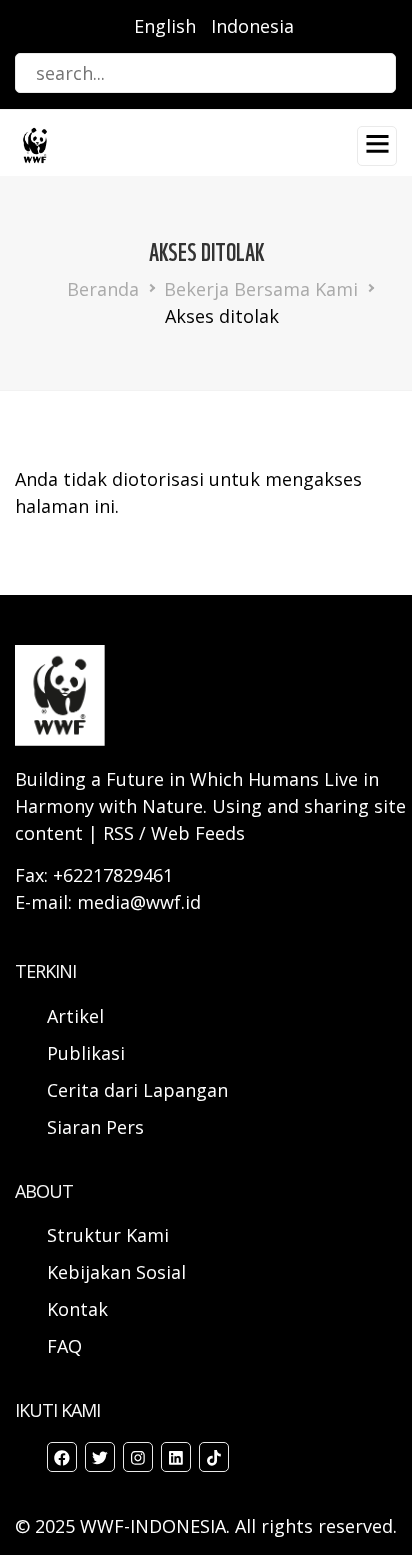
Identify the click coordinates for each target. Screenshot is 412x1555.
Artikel (78, 1016)
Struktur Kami (108, 1235)
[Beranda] (35, 143)
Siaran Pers (95, 1127)
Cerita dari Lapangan (137, 1090)
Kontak (77, 1309)
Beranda (103, 289)
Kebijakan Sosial (116, 1272)
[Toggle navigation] (377, 146)
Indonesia (252, 26)
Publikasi (86, 1053)
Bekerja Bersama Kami (261, 289)
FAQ (64, 1346)
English (165, 26)
